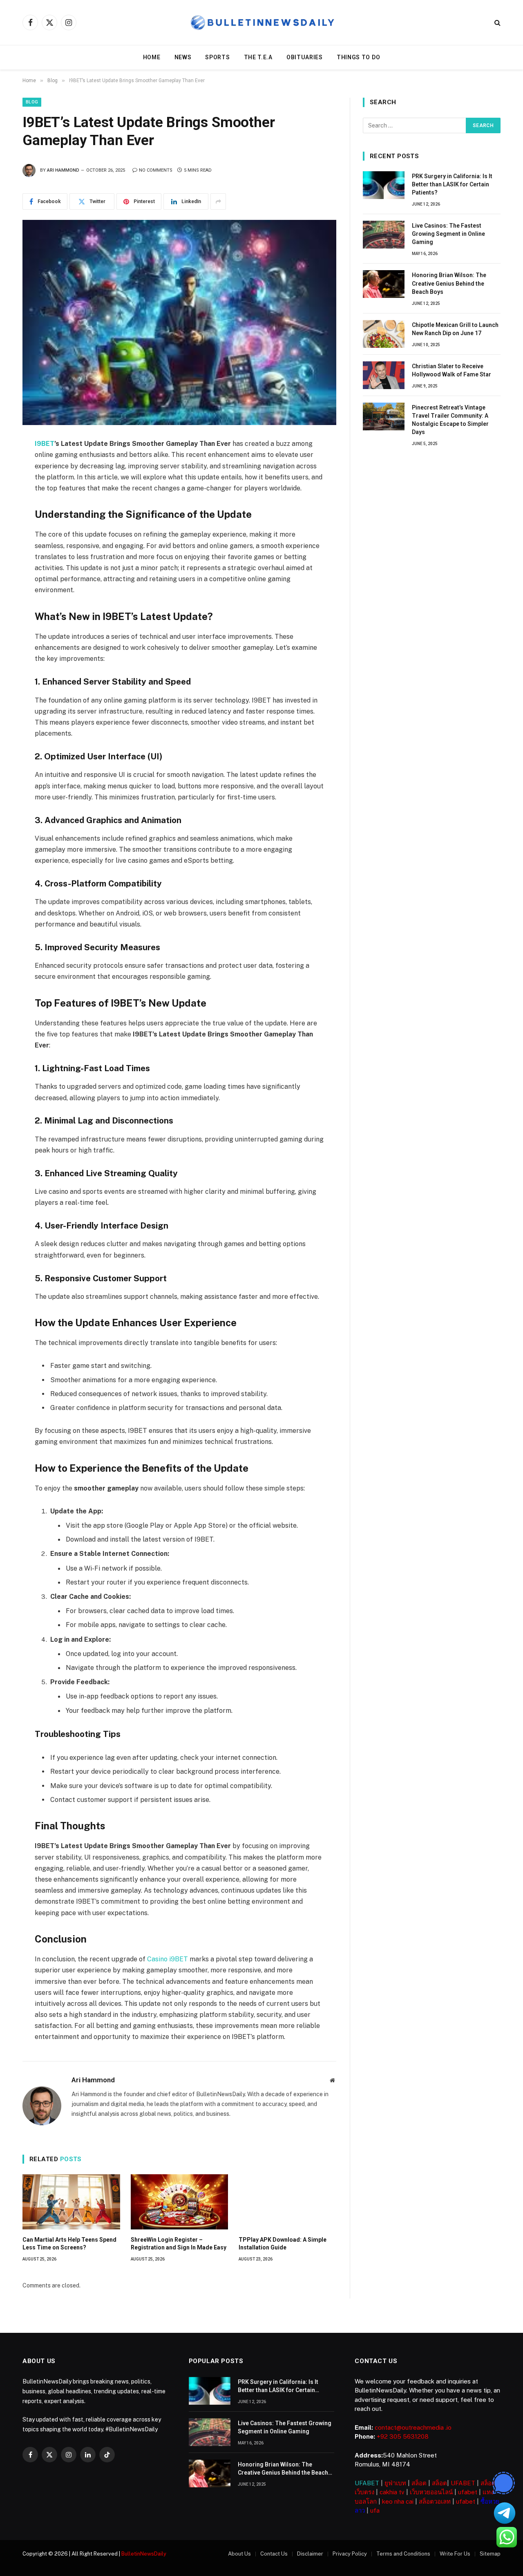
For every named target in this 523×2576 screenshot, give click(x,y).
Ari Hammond (63, 170)
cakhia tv (392, 2492)
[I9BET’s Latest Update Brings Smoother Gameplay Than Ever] (179, 322)
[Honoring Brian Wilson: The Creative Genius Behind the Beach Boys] (384, 284)
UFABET (367, 2483)
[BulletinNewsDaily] (262, 23)
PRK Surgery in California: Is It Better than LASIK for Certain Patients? (452, 184)
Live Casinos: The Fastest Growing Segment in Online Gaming (448, 234)
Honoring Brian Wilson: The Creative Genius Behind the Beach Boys (449, 283)
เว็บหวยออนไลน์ (431, 2492)
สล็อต (419, 2483)
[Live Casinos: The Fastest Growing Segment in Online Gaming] (384, 235)
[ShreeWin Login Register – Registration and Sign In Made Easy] (180, 2202)
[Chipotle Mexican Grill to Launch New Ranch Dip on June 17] (384, 334)
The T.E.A (258, 57)
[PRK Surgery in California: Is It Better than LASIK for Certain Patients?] (384, 185)
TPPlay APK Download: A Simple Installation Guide (283, 2244)
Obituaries (305, 57)
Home (152, 57)
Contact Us (274, 2554)
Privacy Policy (350, 2554)
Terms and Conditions (403, 2554)
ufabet (468, 2492)
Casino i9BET (168, 1959)
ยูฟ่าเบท (395, 2483)
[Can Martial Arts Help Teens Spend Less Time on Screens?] (71, 2202)
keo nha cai (398, 2501)
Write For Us (455, 2554)
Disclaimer (310, 2554)
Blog (32, 102)
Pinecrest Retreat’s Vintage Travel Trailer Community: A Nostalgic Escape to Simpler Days (450, 420)
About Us (239, 2554)
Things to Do (358, 57)
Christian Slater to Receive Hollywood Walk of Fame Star (451, 370)
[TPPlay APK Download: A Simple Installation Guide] (287, 2202)
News (183, 57)
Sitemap (490, 2554)
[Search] (497, 23)
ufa (375, 2510)
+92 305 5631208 (403, 2436)
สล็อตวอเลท (435, 2501)
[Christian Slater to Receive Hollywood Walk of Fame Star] (384, 375)
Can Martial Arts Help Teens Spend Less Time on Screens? (69, 2244)
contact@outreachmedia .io (413, 2427)
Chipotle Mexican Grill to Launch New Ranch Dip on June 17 (455, 329)
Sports (217, 57)
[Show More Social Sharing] (218, 201)
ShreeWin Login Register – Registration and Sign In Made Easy (179, 2244)
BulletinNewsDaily (144, 2554)
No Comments (156, 170)
